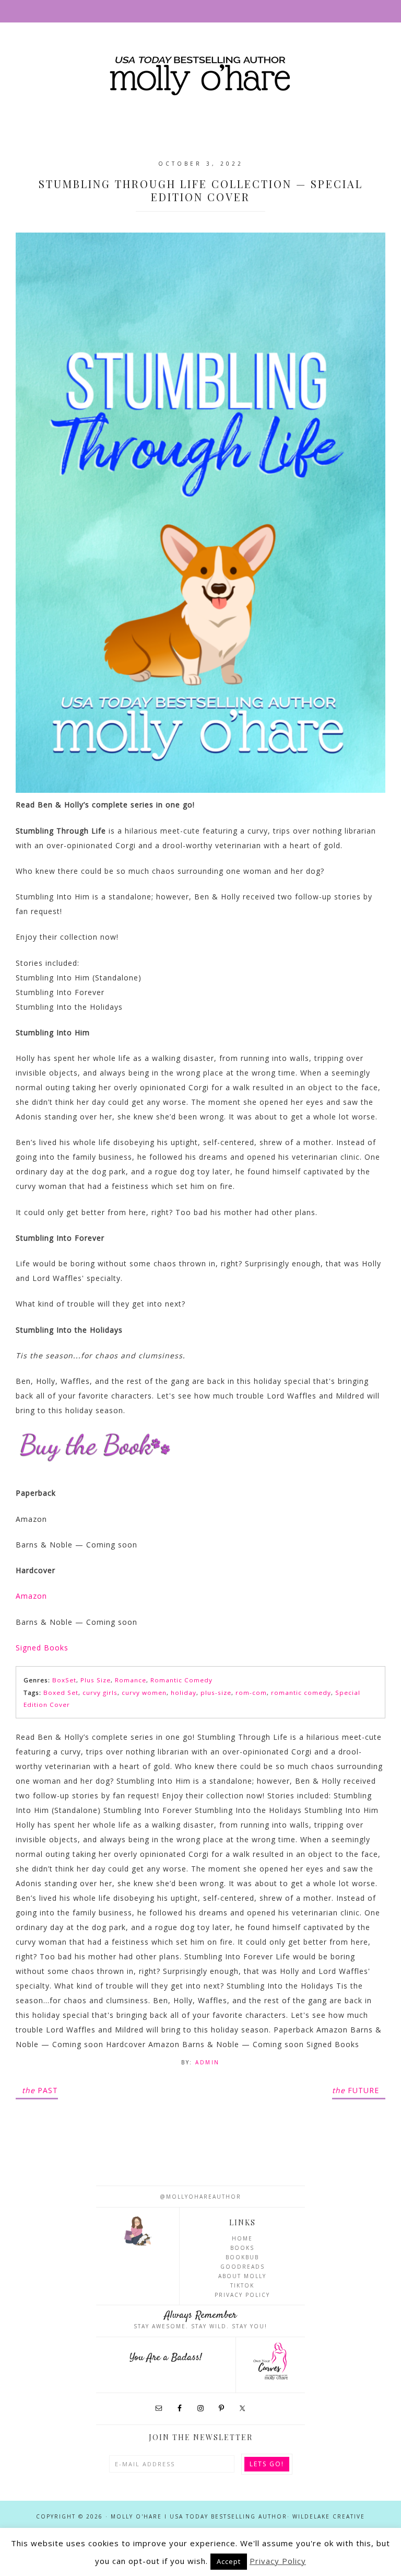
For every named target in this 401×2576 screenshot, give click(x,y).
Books (242, 2248)
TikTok (242, 2285)
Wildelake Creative (329, 2516)
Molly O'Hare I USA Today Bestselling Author (200, 77)
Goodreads (243, 2267)
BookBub (242, 2257)
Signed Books (42, 1648)
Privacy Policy (242, 2295)
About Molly (242, 2276)
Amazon (31, 1596)
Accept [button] (229, 2561)
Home (242, 2238)
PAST (40, 2090)
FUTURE (356, 2090)
